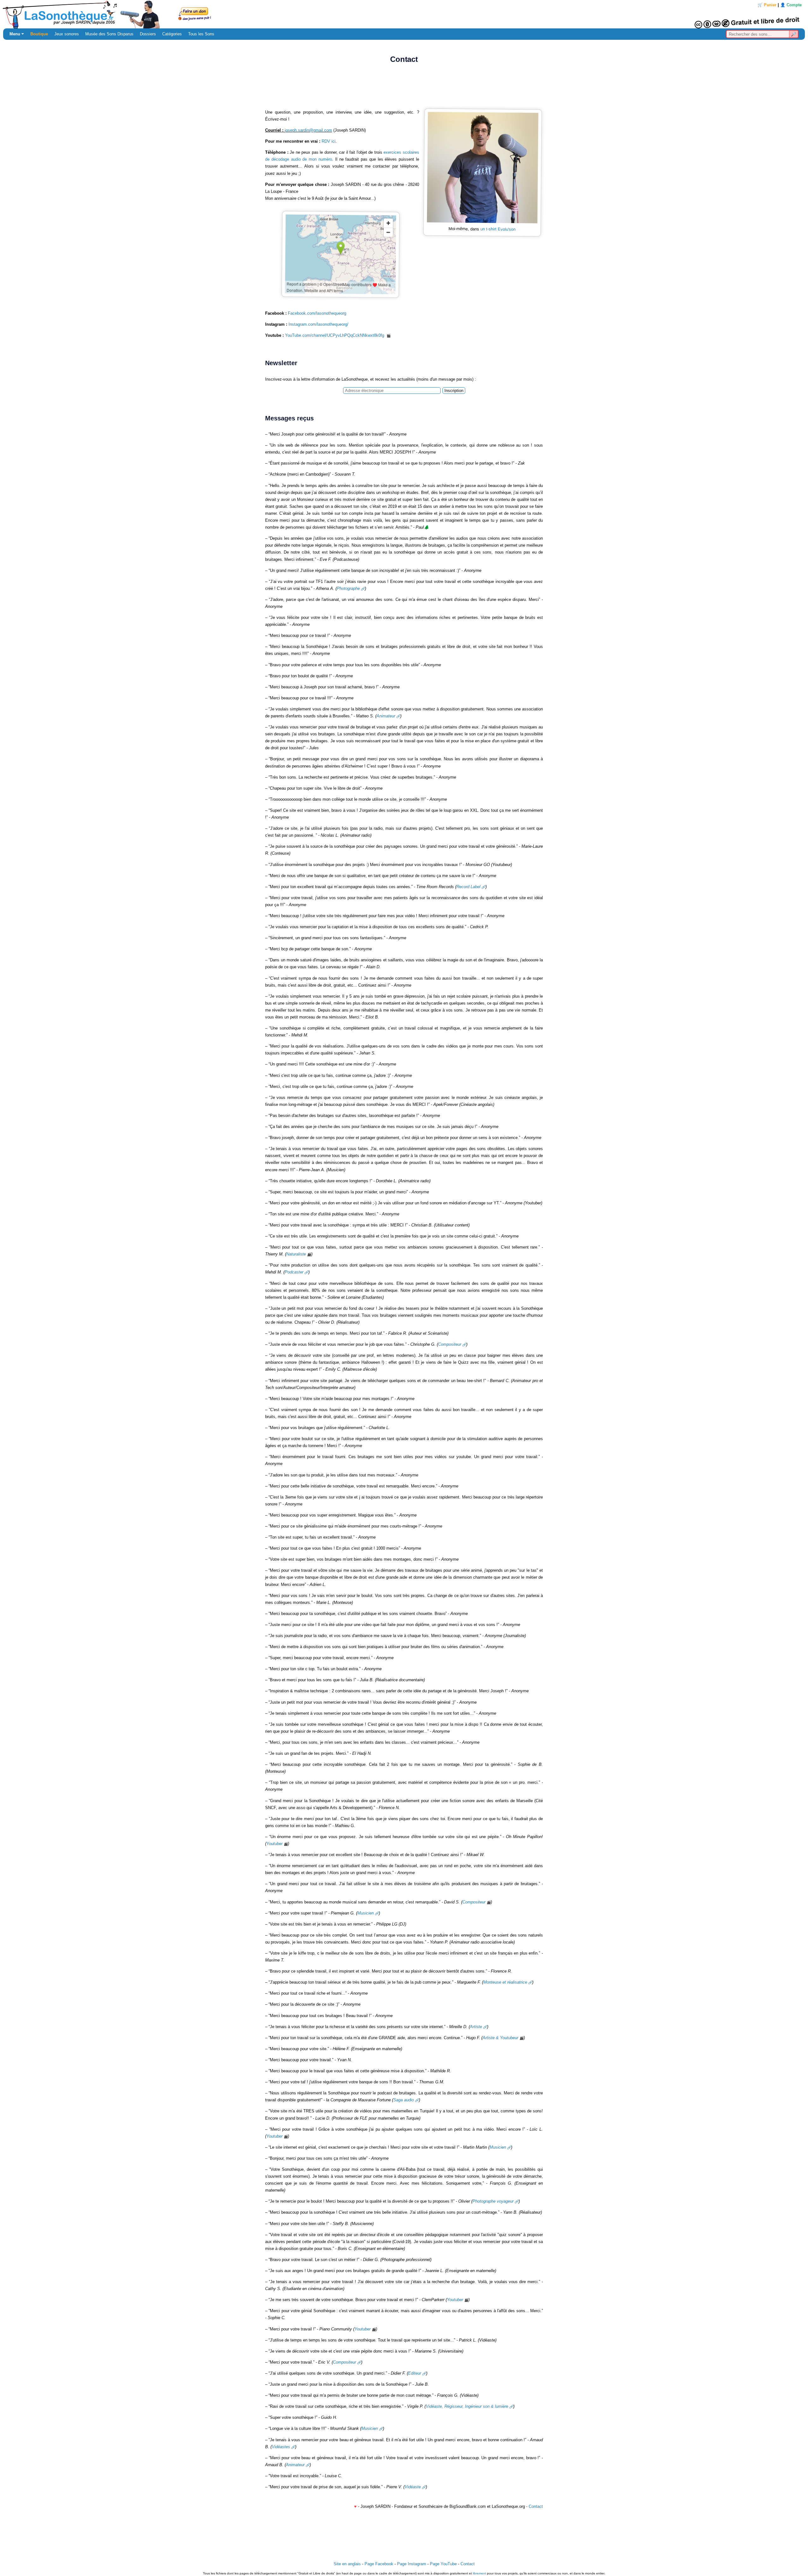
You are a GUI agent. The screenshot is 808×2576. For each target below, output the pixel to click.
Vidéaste (413, 2487)
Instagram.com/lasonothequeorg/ (318, 324)
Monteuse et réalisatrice (505, 1982)
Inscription (454, 391)
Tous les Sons (201, 34)
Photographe (348, 588)
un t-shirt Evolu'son (498, 229)
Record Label (468, 887)
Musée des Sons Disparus (109, 34)
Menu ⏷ (17, 34)
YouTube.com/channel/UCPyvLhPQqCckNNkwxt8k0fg (335, 335)
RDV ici (329, 141)
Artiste (476, 2027)
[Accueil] (404, 14)
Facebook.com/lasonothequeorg (317, 313)
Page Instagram (412, 2564)
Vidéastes (281, 2447)
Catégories (172, 34)
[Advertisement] (404, 88)
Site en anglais (347, 2564)
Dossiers (148, 34)
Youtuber (274, 1844)
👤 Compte (791, 5)
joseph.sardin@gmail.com (308, 130)
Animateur (386, 716)
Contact (536, 2506)
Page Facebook (379, 2564)
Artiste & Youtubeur (500, 2038)
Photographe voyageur (493, 2201)
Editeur (415, 2373)
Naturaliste (296, 1254)
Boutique (39, 34)
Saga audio (404, 2100)
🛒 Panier (767, 5)
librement (479, 2573)
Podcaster (294, 1272)
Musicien (365, 1913)
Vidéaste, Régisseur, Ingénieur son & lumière (467, 2406)
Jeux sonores (67, 34)
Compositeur (450, 1344)
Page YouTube (443, 2564)
